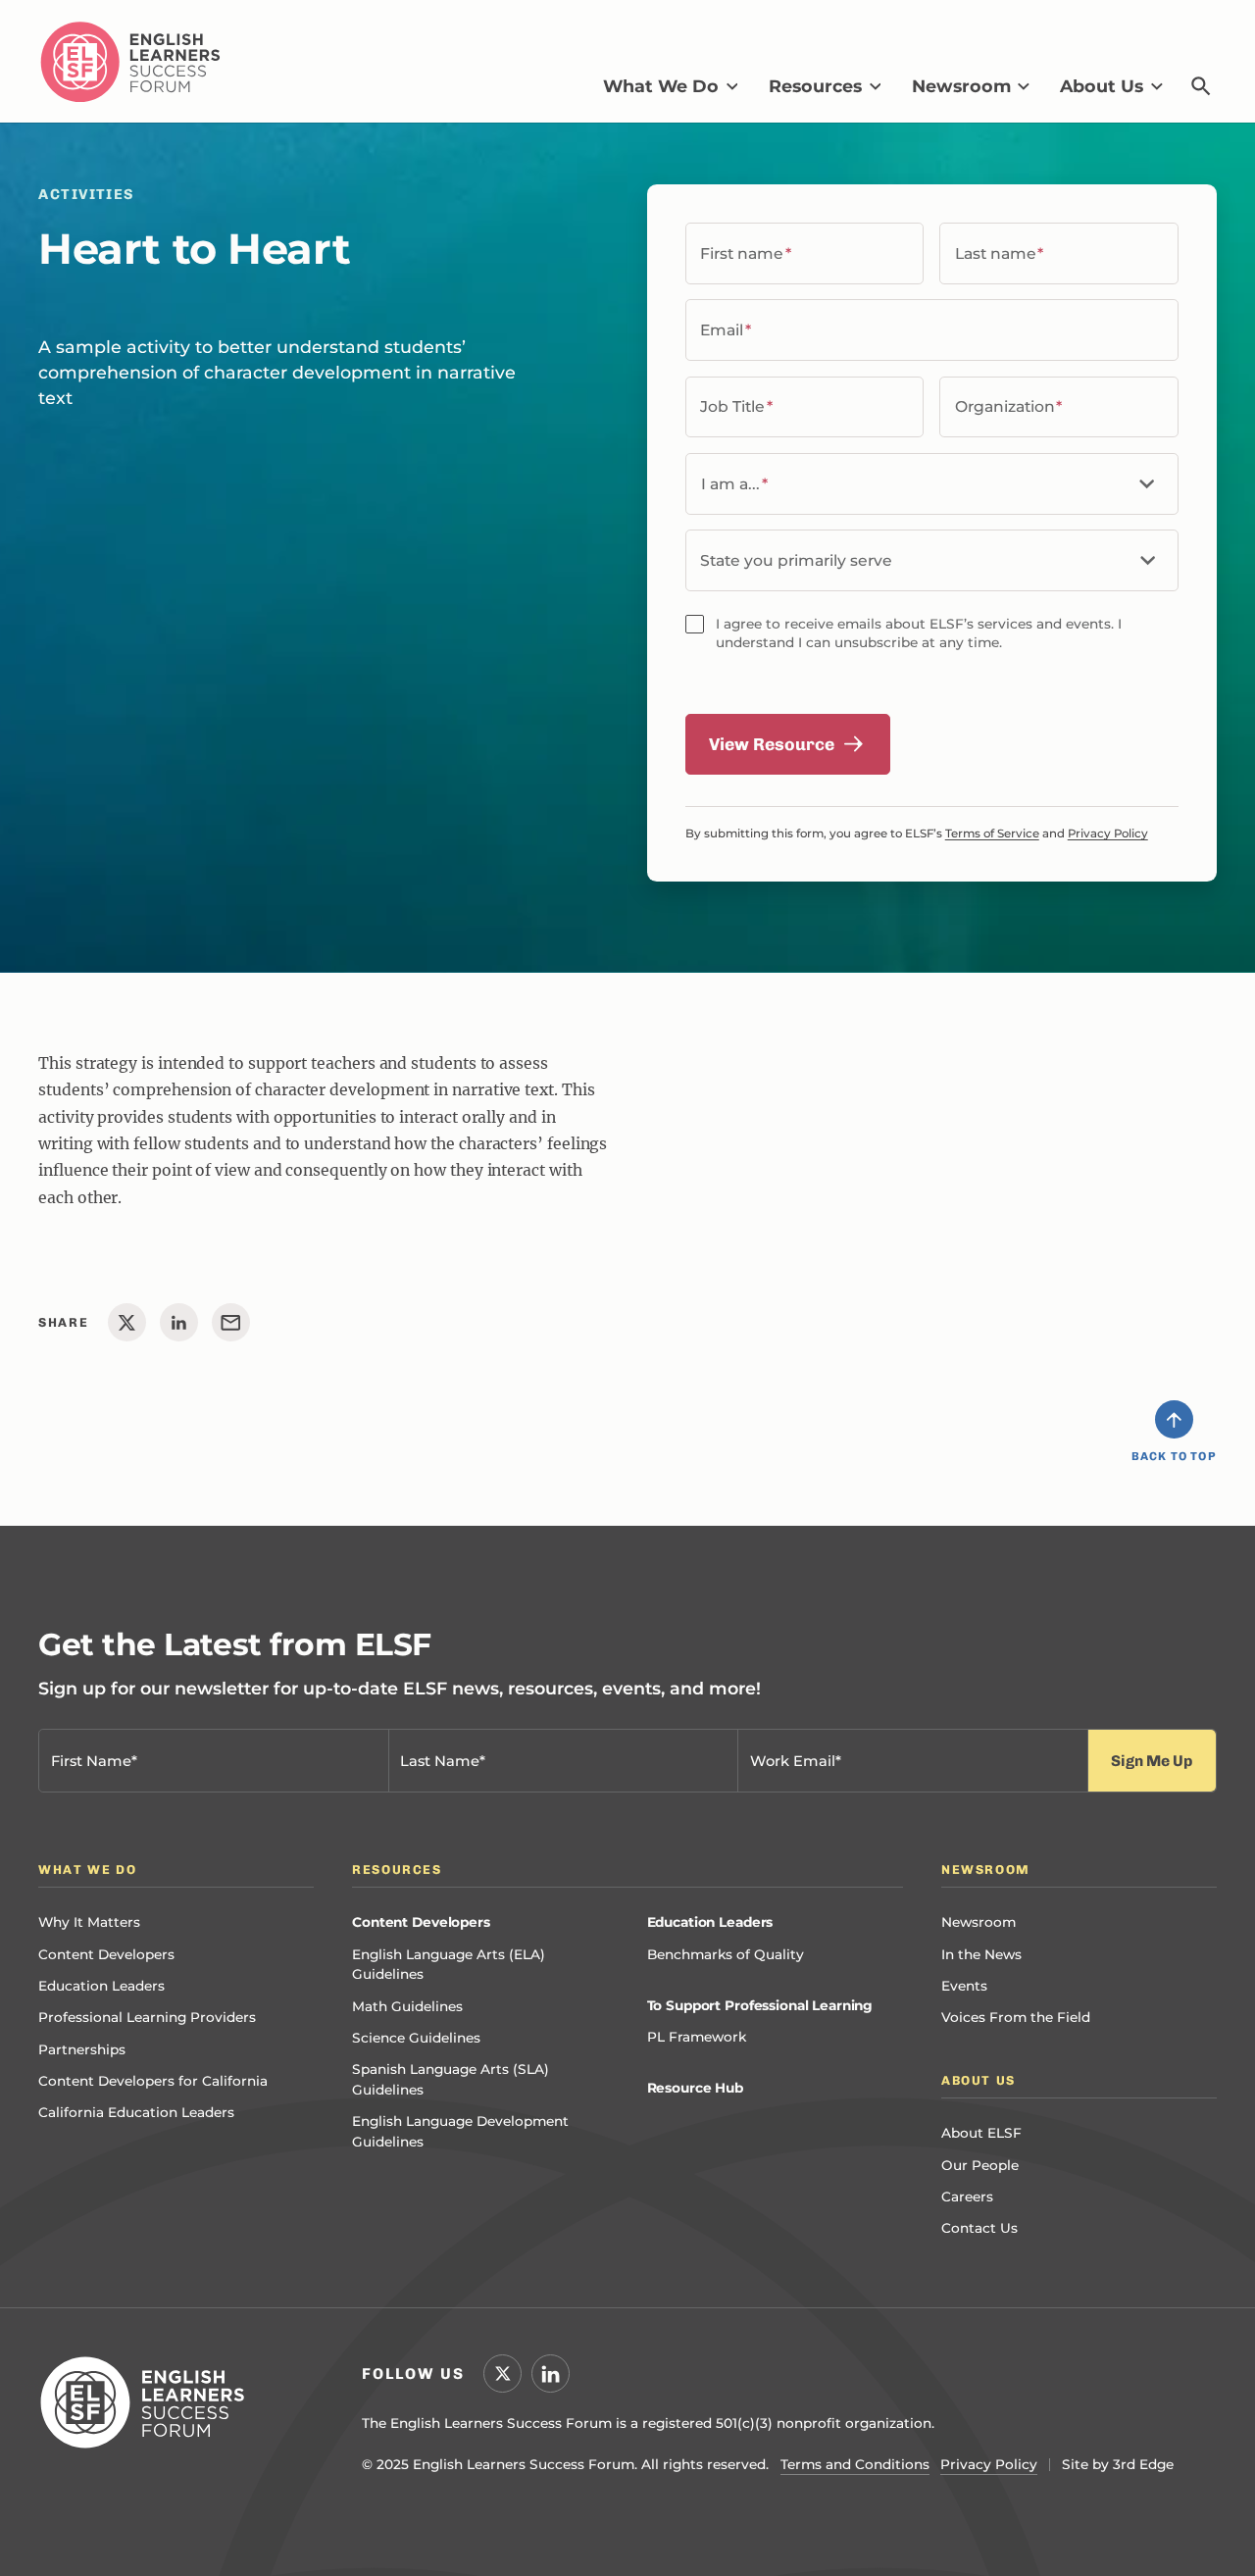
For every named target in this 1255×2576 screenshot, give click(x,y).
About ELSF (981, 2133)
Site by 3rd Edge (1118, 2464)
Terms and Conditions (855, 2464)
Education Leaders (101, 1986)
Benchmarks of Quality (726, 1954)
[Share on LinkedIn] (179, 1322)
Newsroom (979, 1922)
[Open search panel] (1202, 86)
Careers (967, 2197)
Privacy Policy (1108, 833)
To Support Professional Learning (760, 2005)
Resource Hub (695, 2088)
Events (964, 1986)
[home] (130, 62)
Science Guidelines (416, 2038)
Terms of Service (992, 833)
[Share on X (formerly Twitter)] (127, 1322)
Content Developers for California (153, 2081)
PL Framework (697, 2037)
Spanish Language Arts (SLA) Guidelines (451, 2079)
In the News (981, 1954)
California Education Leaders (136, 2112)
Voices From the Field (1016, 2017)
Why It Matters (89, 1922)
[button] (670, 87)
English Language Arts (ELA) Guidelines (449, 1965)
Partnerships (82, 2049)
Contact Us (979, 2228)
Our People (980, 2165)
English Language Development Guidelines (460, 2131)
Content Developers (106, 1954)
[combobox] (932, 560)
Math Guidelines (407, 2006)
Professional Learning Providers (147, 2017)
